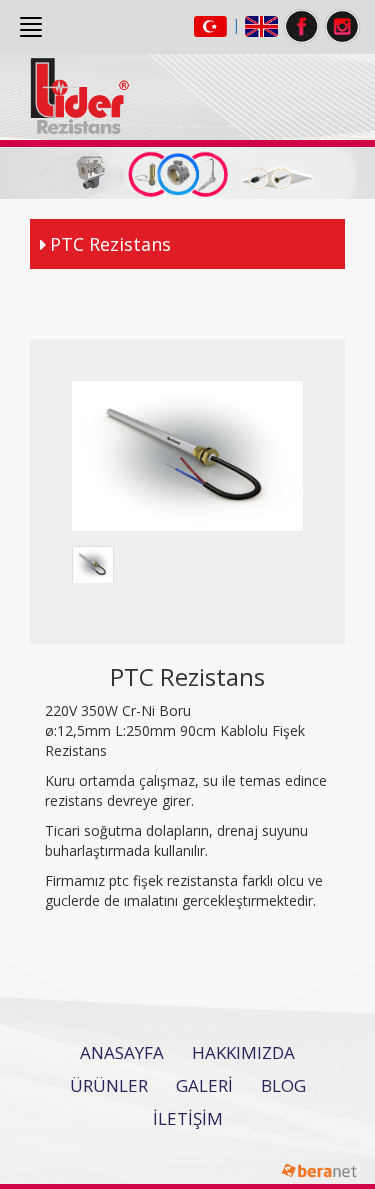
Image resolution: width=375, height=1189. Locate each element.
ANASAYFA (122, 1052)
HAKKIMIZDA (243, 1052)
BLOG (283, 1085)
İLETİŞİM (188, 1118)
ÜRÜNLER (109, 1085)
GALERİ (204, 1085)
